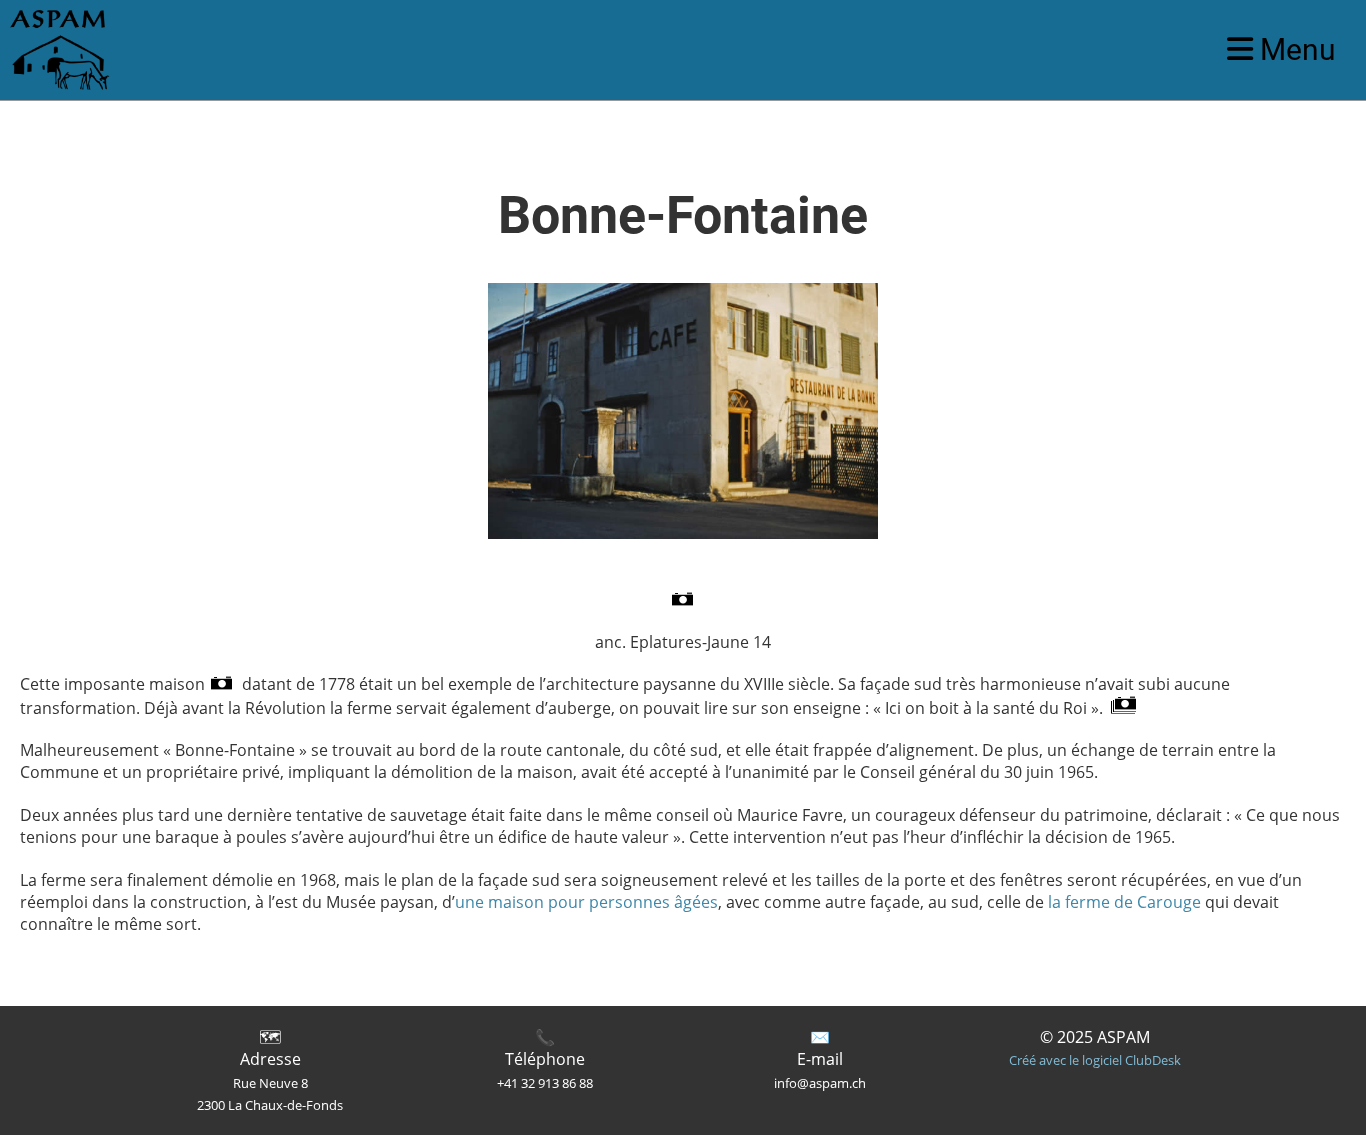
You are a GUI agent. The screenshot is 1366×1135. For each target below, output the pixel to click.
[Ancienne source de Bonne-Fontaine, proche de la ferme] (1123, 708)
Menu (1294, 49)
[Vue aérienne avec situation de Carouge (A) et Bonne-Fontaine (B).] (682, 600)
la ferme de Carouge (1124, 902)
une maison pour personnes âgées (586, 902)
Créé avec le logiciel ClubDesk (1095, 1060)
